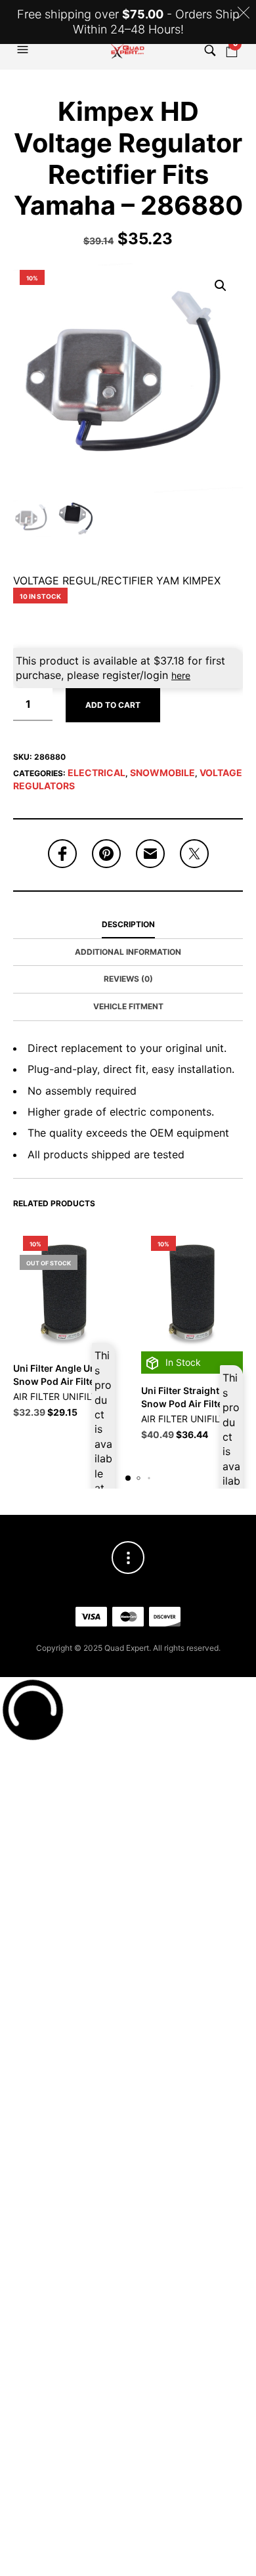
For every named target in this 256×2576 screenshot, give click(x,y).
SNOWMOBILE (162, 773)
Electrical (96, 773)
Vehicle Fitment (128, 1006)
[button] (24, 50)
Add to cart (113, 705)
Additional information (128, 952)
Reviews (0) (128, 979)
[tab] (128, 925)
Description (128, 924)
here (181, 675)
